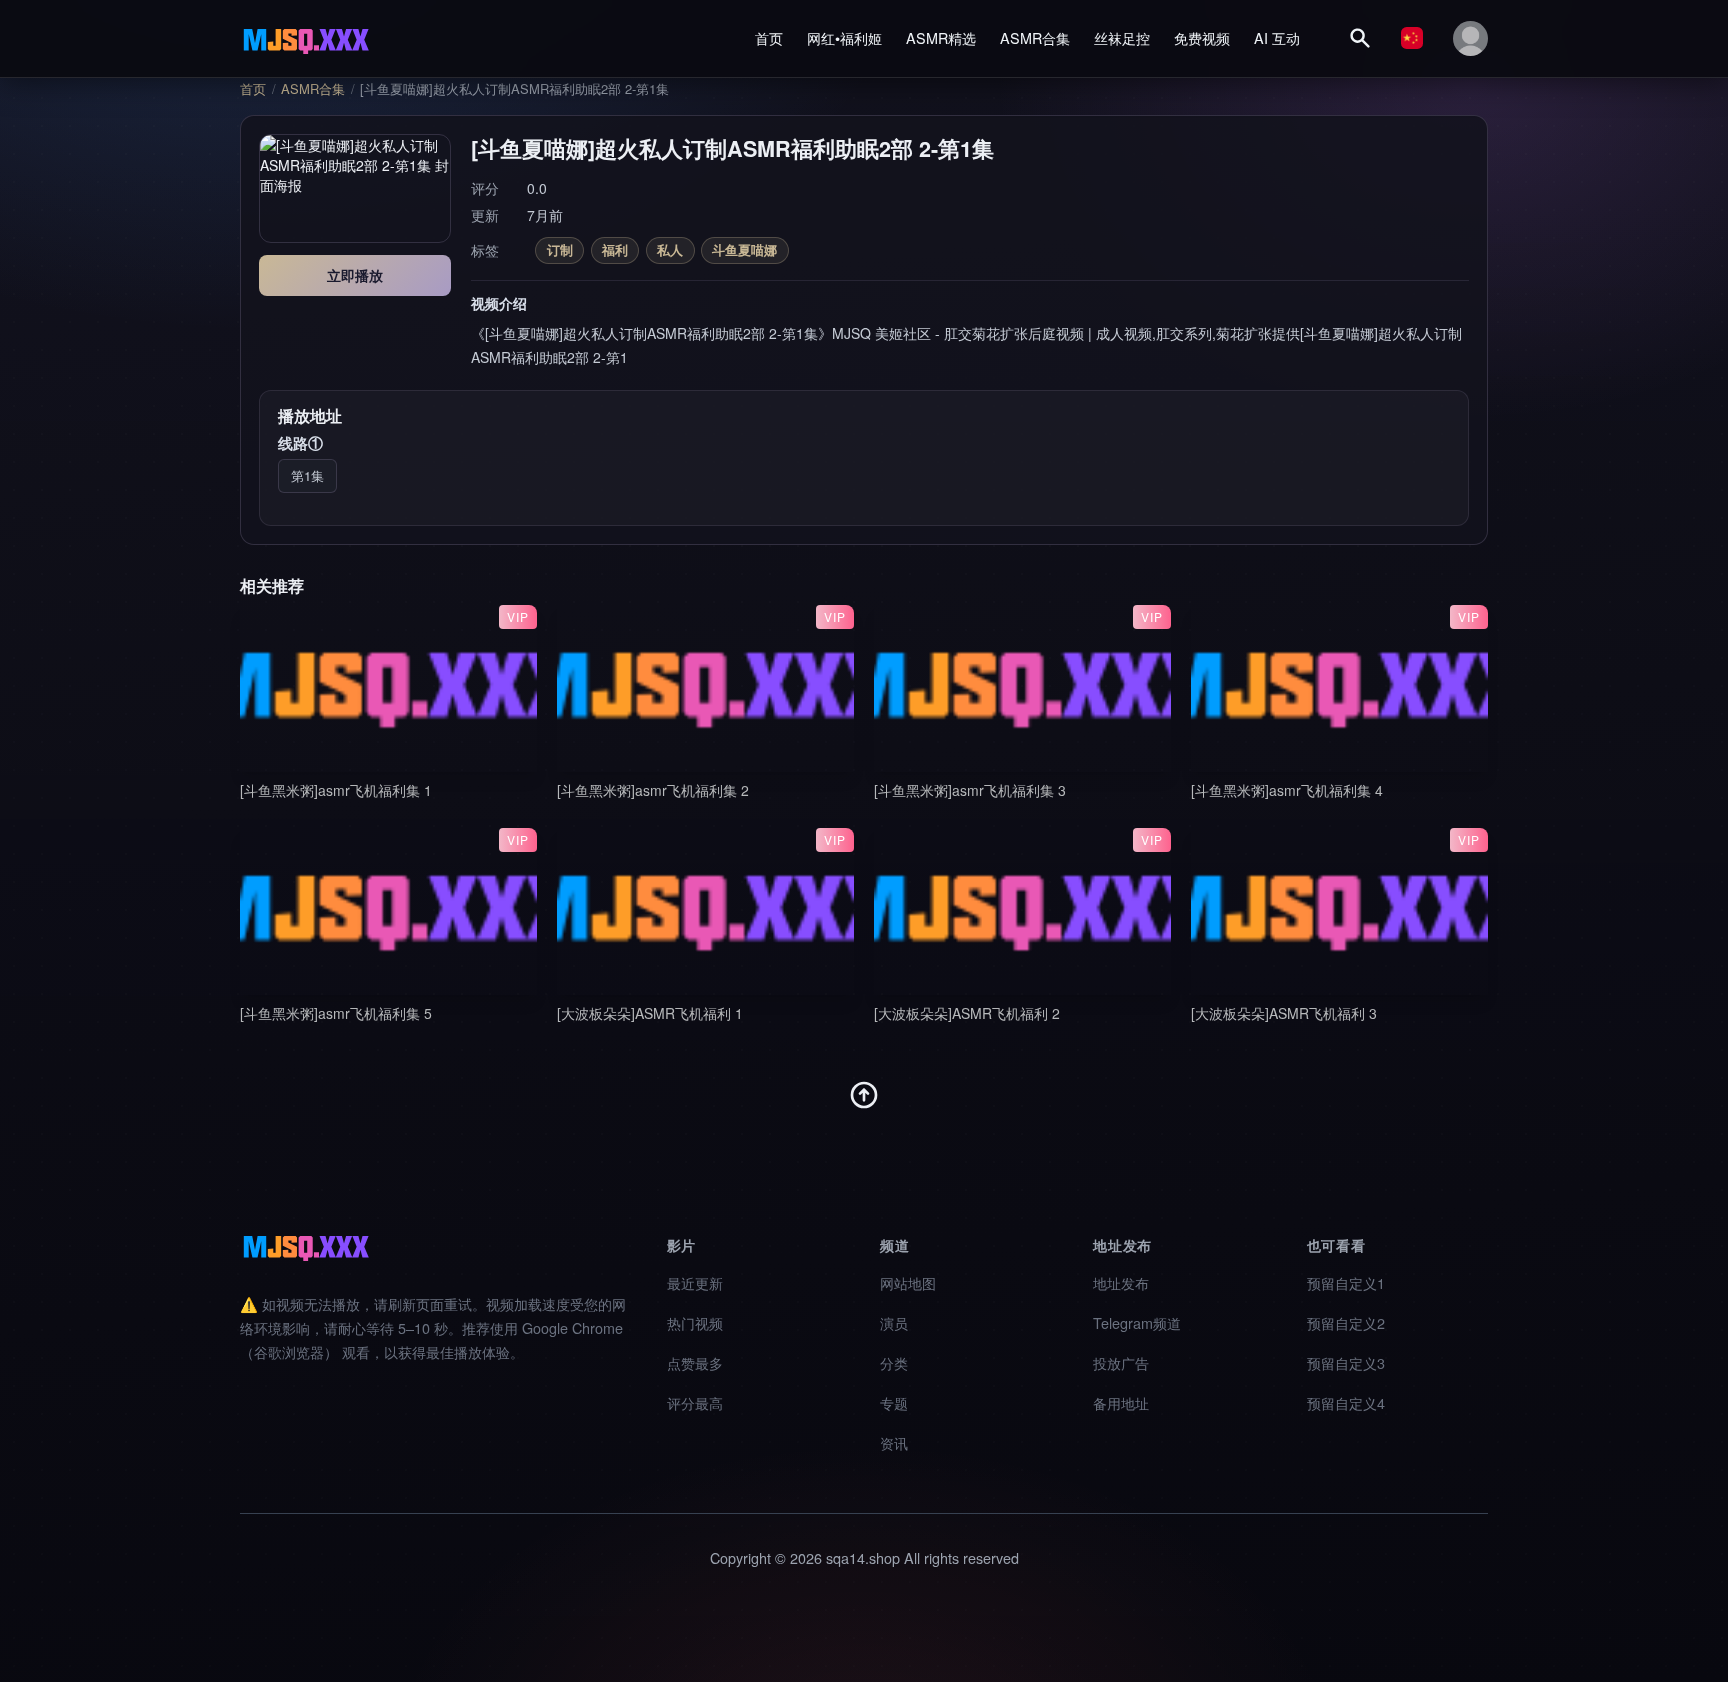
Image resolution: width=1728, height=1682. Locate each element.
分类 (894, 1362)
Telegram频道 (1137, 1322)
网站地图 (908, 1282)
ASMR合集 (1035, 37)
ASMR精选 (941, 37)
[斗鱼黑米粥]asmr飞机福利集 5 (336, 1013)
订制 (560, 249)
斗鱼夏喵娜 (744, 249)
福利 (615, 249)
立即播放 (355, 275)
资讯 (894, 1442)
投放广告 (1121, 1362)
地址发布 (1121, 1282)
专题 (894, 1402)
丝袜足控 (1122, 37)
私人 (670, 249)
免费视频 (1202, 37)
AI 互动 (1277, 37)
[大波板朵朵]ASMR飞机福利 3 (1284, 1013)
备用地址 (1121, 1402)
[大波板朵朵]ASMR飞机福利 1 (650, 1013)
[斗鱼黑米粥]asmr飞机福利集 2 (653, 790)
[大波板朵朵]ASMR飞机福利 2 (967, 1013)
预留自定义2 (1346, 1322)
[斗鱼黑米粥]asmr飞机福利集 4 (1287, 790)
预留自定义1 (1346, 1282)
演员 (894, 1322)
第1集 (307, 475)
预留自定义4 (1346, 1402)
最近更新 (695, 1282)
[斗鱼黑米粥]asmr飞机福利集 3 (970, 790)
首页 (769, 37)
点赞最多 (695, 1362)
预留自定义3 (1346, 1362)
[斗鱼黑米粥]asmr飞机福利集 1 (336, 790)
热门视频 (695, 1322)
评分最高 (695, 1402)
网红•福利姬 (844, 37)
